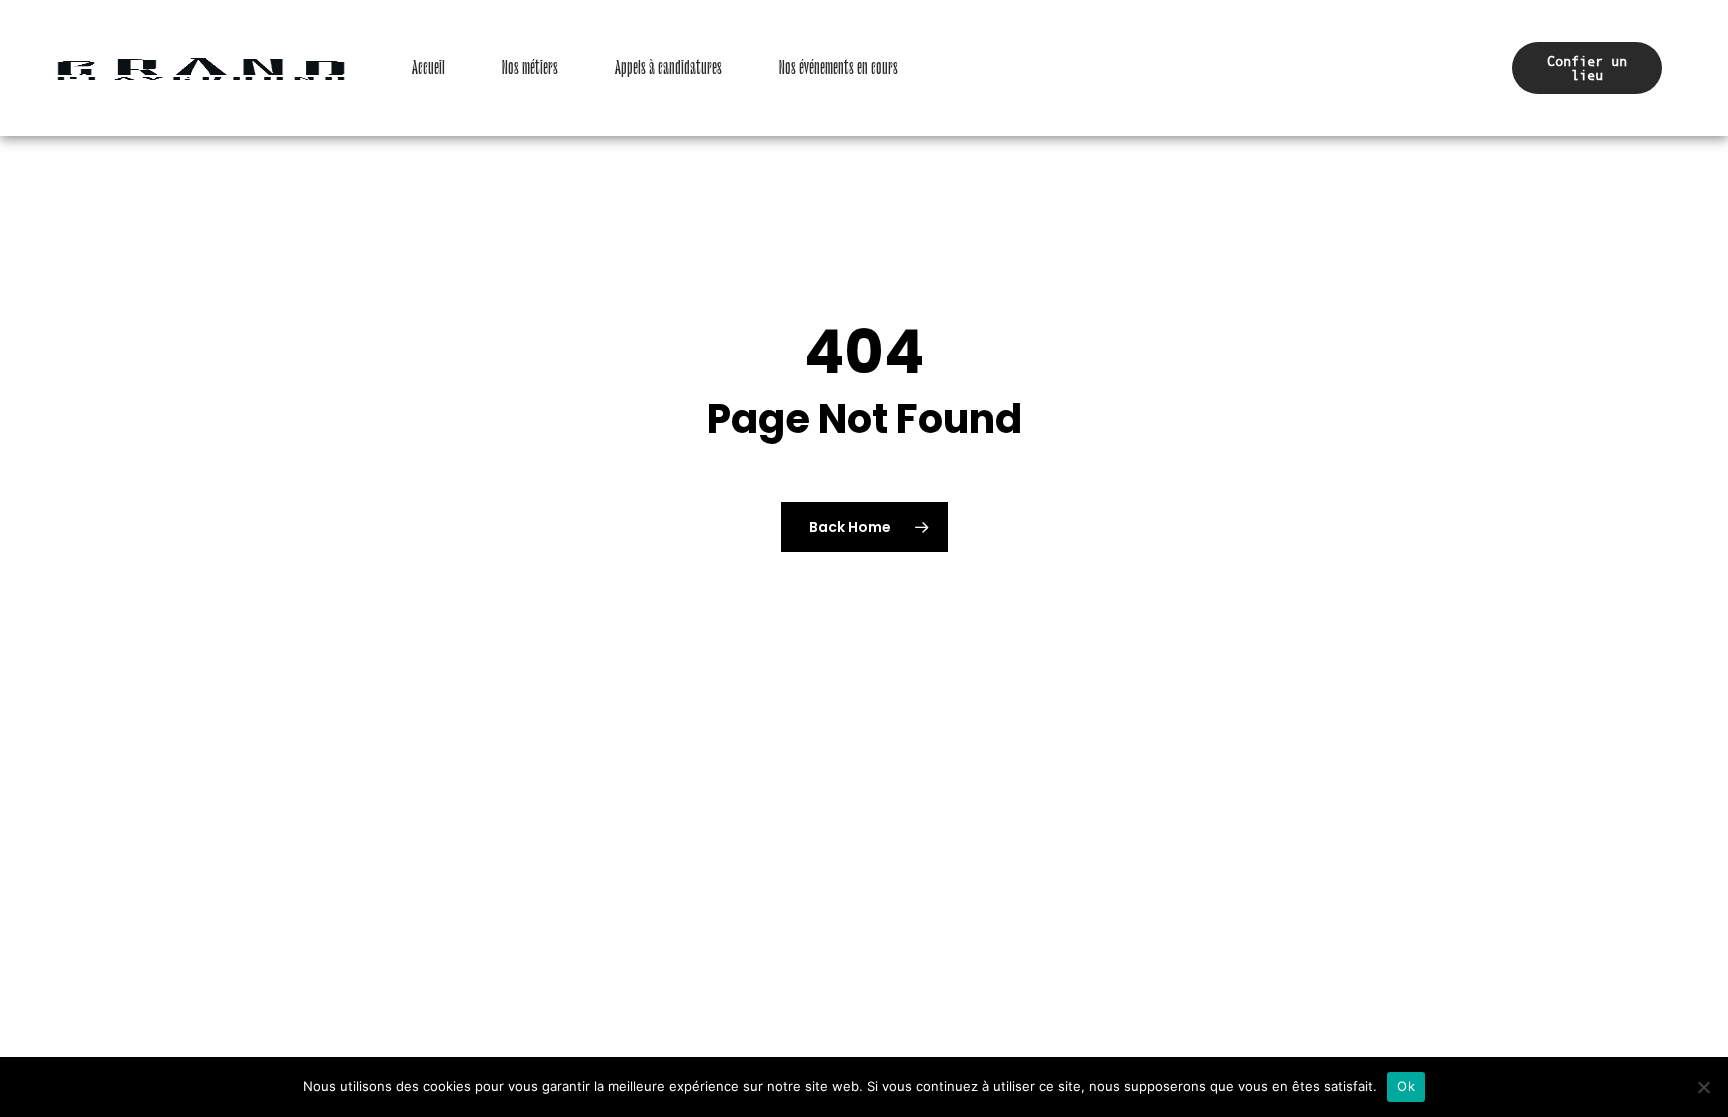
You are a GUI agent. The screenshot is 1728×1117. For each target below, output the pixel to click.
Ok (1406, 1086)
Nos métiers (530, 68)
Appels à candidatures (668, 68)
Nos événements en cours (838, 68)
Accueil (428, 68)
